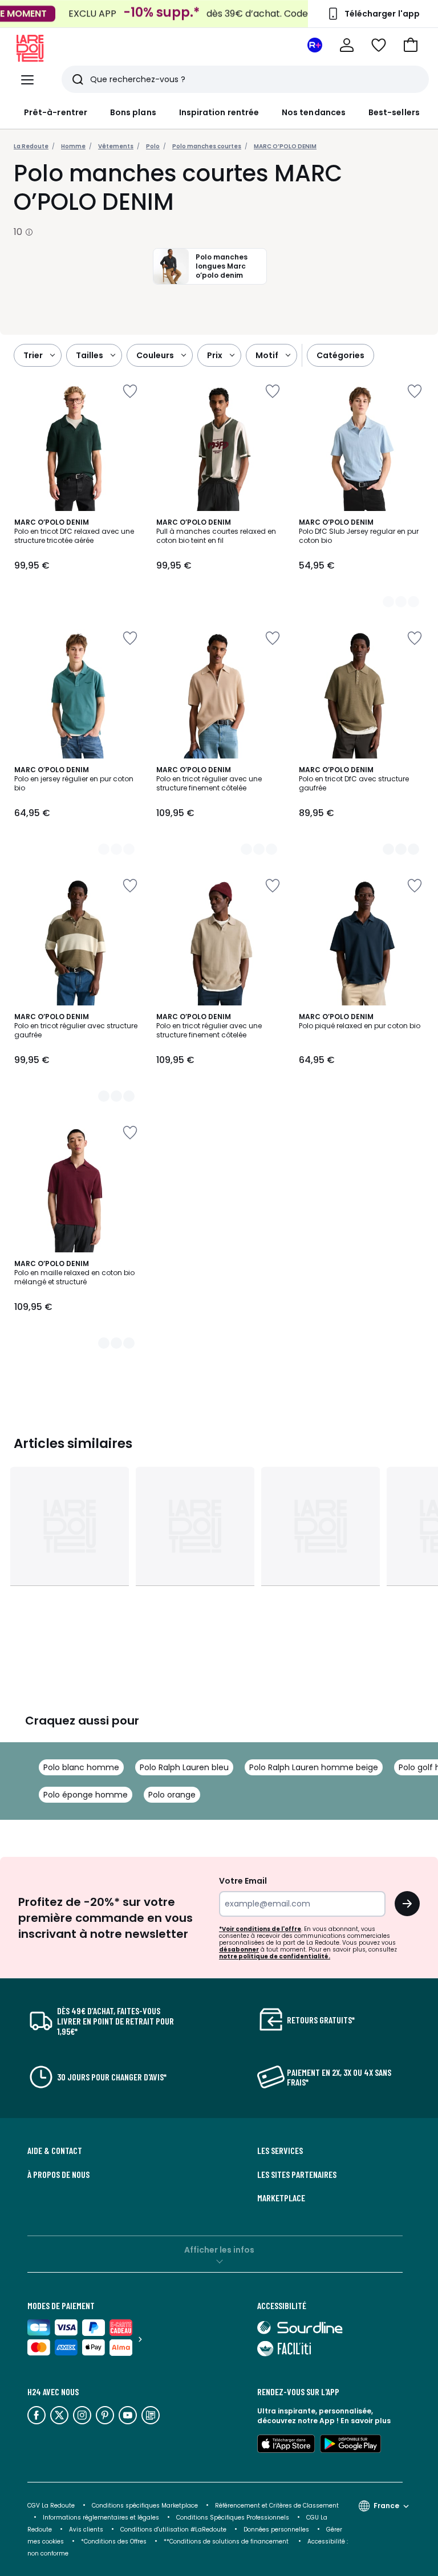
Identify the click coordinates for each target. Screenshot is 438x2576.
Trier (33, 355)
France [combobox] (386, 2506)
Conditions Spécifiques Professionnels (233, 2518)
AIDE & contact (55, 2151)
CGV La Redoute (51, 2506)
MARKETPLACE (281, 2198)
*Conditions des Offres (114, 2541)
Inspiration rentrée (219, 112)
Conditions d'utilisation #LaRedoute (173, 2530)
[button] (411, 45)
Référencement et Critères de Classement (277, 2506)
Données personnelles (276, 2530)
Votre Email (243, 1881)
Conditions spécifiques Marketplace (145, 2506)
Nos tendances (314, 112)
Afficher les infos (219, 2250)
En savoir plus (366, 2421)
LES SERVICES (280, 2151)
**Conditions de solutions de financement (227, 2541)
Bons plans (133, 112)
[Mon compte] (347, 45)
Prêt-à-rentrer (56, 112)
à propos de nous (58, 2175)
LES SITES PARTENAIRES (297, 2175)
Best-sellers (394, 112)
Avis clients (86, 2530)
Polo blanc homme (81, 1767)
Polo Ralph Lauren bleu (184, 1767)
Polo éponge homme (86, 1795)
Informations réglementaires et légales (101, 2518)
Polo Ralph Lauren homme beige (314, 1767)
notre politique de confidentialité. (275, 1956)
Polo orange (172, 1795)
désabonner (239, 1950)
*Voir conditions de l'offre (260, 1929)
